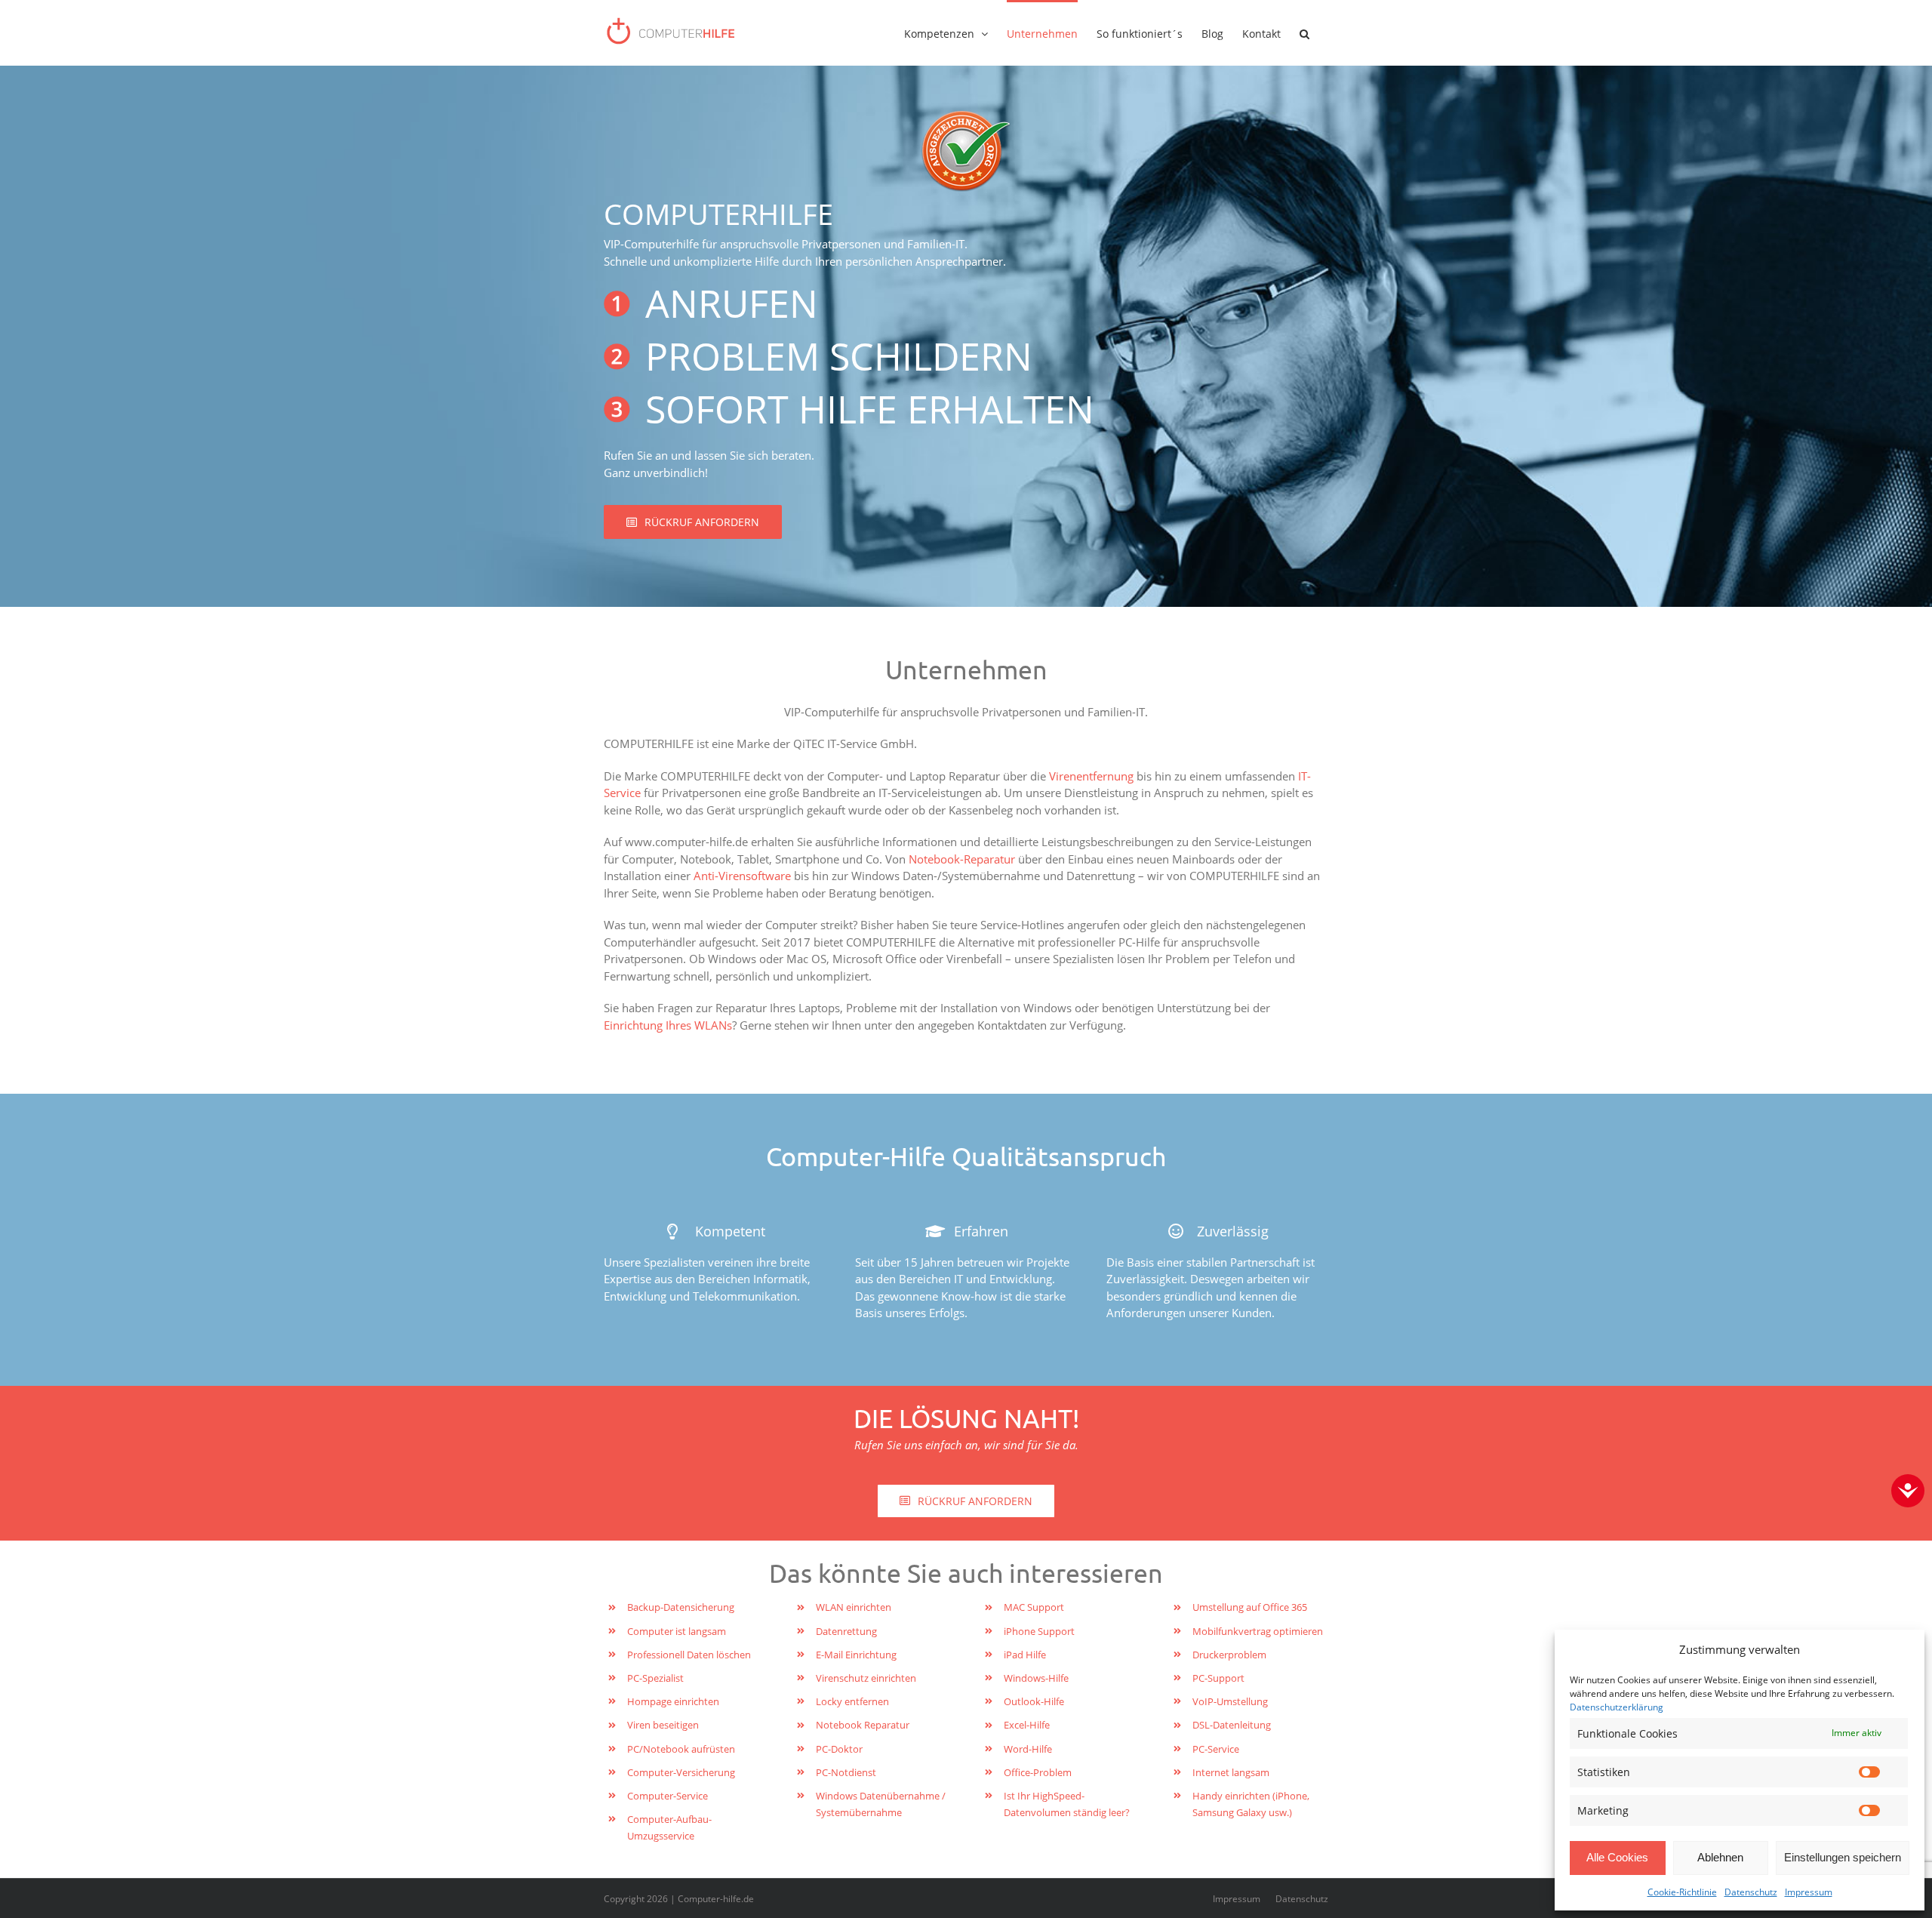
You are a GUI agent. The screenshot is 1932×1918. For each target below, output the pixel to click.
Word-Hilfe (1028, 1749)
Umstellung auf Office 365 (1250, 1607)
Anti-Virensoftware (742, 876)
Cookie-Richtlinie (1682, 1892)
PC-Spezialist (655, 1678)
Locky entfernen (852, 1701)
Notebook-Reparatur (962, 859)
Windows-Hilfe (1036, 1678)
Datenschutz (1751, 1892)
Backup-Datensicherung (681, 1607)
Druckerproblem (1229, 1655)
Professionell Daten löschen (689, 1655)
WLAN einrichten (854, 1607)
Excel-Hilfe (1027, 1725)
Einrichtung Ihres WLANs (668, 1025)
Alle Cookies (1617, 1857)
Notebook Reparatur (863, 1725)
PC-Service (1216, 1749)
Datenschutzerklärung (1617, 1707)
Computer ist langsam (677, 1631)
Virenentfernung (1091, 776)
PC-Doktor (839, 1749)
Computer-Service (668, 1796)
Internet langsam (1231, 1772)
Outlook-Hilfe (1034, 1701)
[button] (1304, 32)
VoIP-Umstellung (1230, 1701)
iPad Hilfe (1025, 1655)
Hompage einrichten (673, 1701)
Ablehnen (1720, 1857)
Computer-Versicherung (681, 1772)
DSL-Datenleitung (1232, 1725)
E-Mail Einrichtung (856, 1655)
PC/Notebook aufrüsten (681, 1749)
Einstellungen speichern (1843, 1857)
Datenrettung (846, 1631)
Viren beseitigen (663, 1725)
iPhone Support (1039, 1631)
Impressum (1809, 1892)
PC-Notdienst (846, 1772)
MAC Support (1034, 1607)
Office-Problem (1038, 1772)
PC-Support (1218, 1678)
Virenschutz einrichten (866, 1678)
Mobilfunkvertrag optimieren (1258, 1631)
